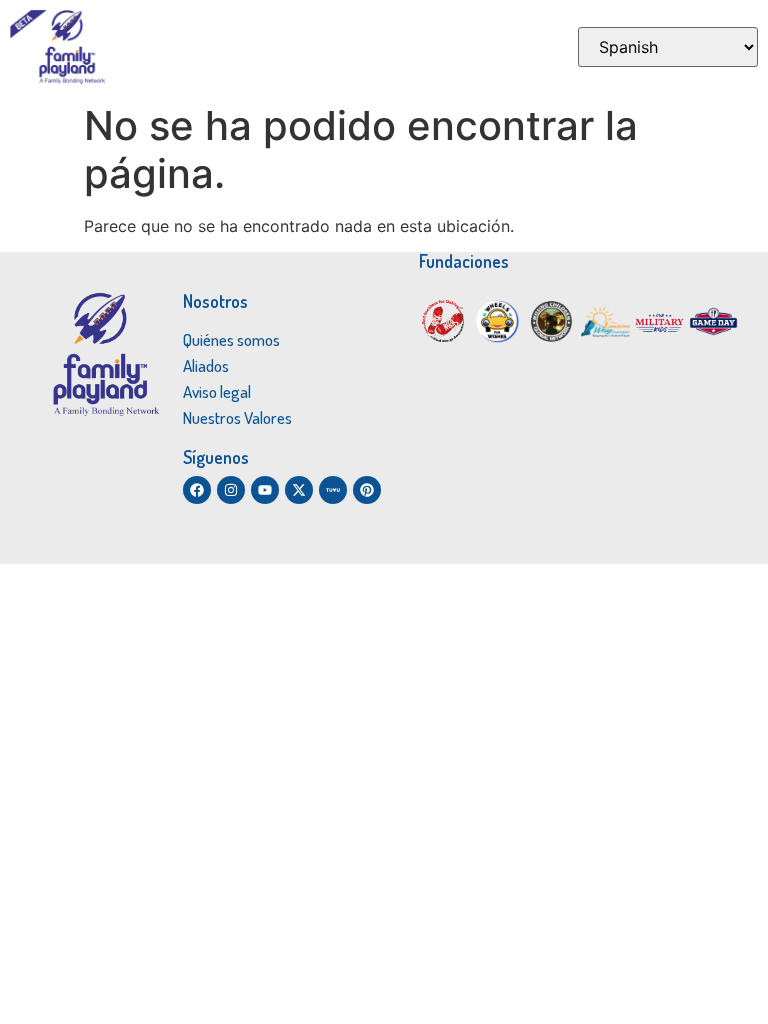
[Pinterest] (367, 490)
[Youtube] (265, 490)
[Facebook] (197, 490)
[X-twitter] (299, 490)
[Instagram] (231, 490)
